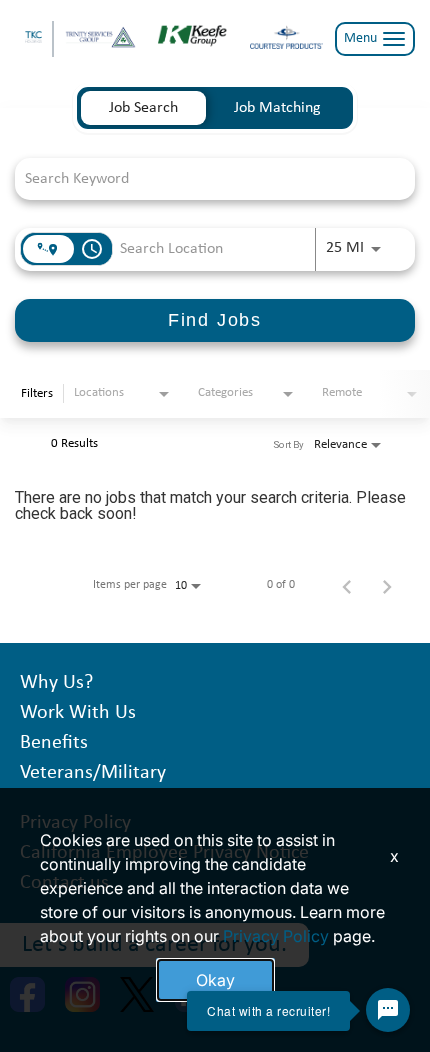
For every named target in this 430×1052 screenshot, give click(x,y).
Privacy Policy (276, 936)
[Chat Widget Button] (388, 1010)
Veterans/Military (93, 773)
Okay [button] (215, 980)
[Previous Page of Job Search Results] (347, 585)
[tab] (143, 108)
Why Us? (56, 683)
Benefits (54, 743)
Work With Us (78, 713)
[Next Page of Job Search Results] (387, 585)
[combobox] (205, 178)
